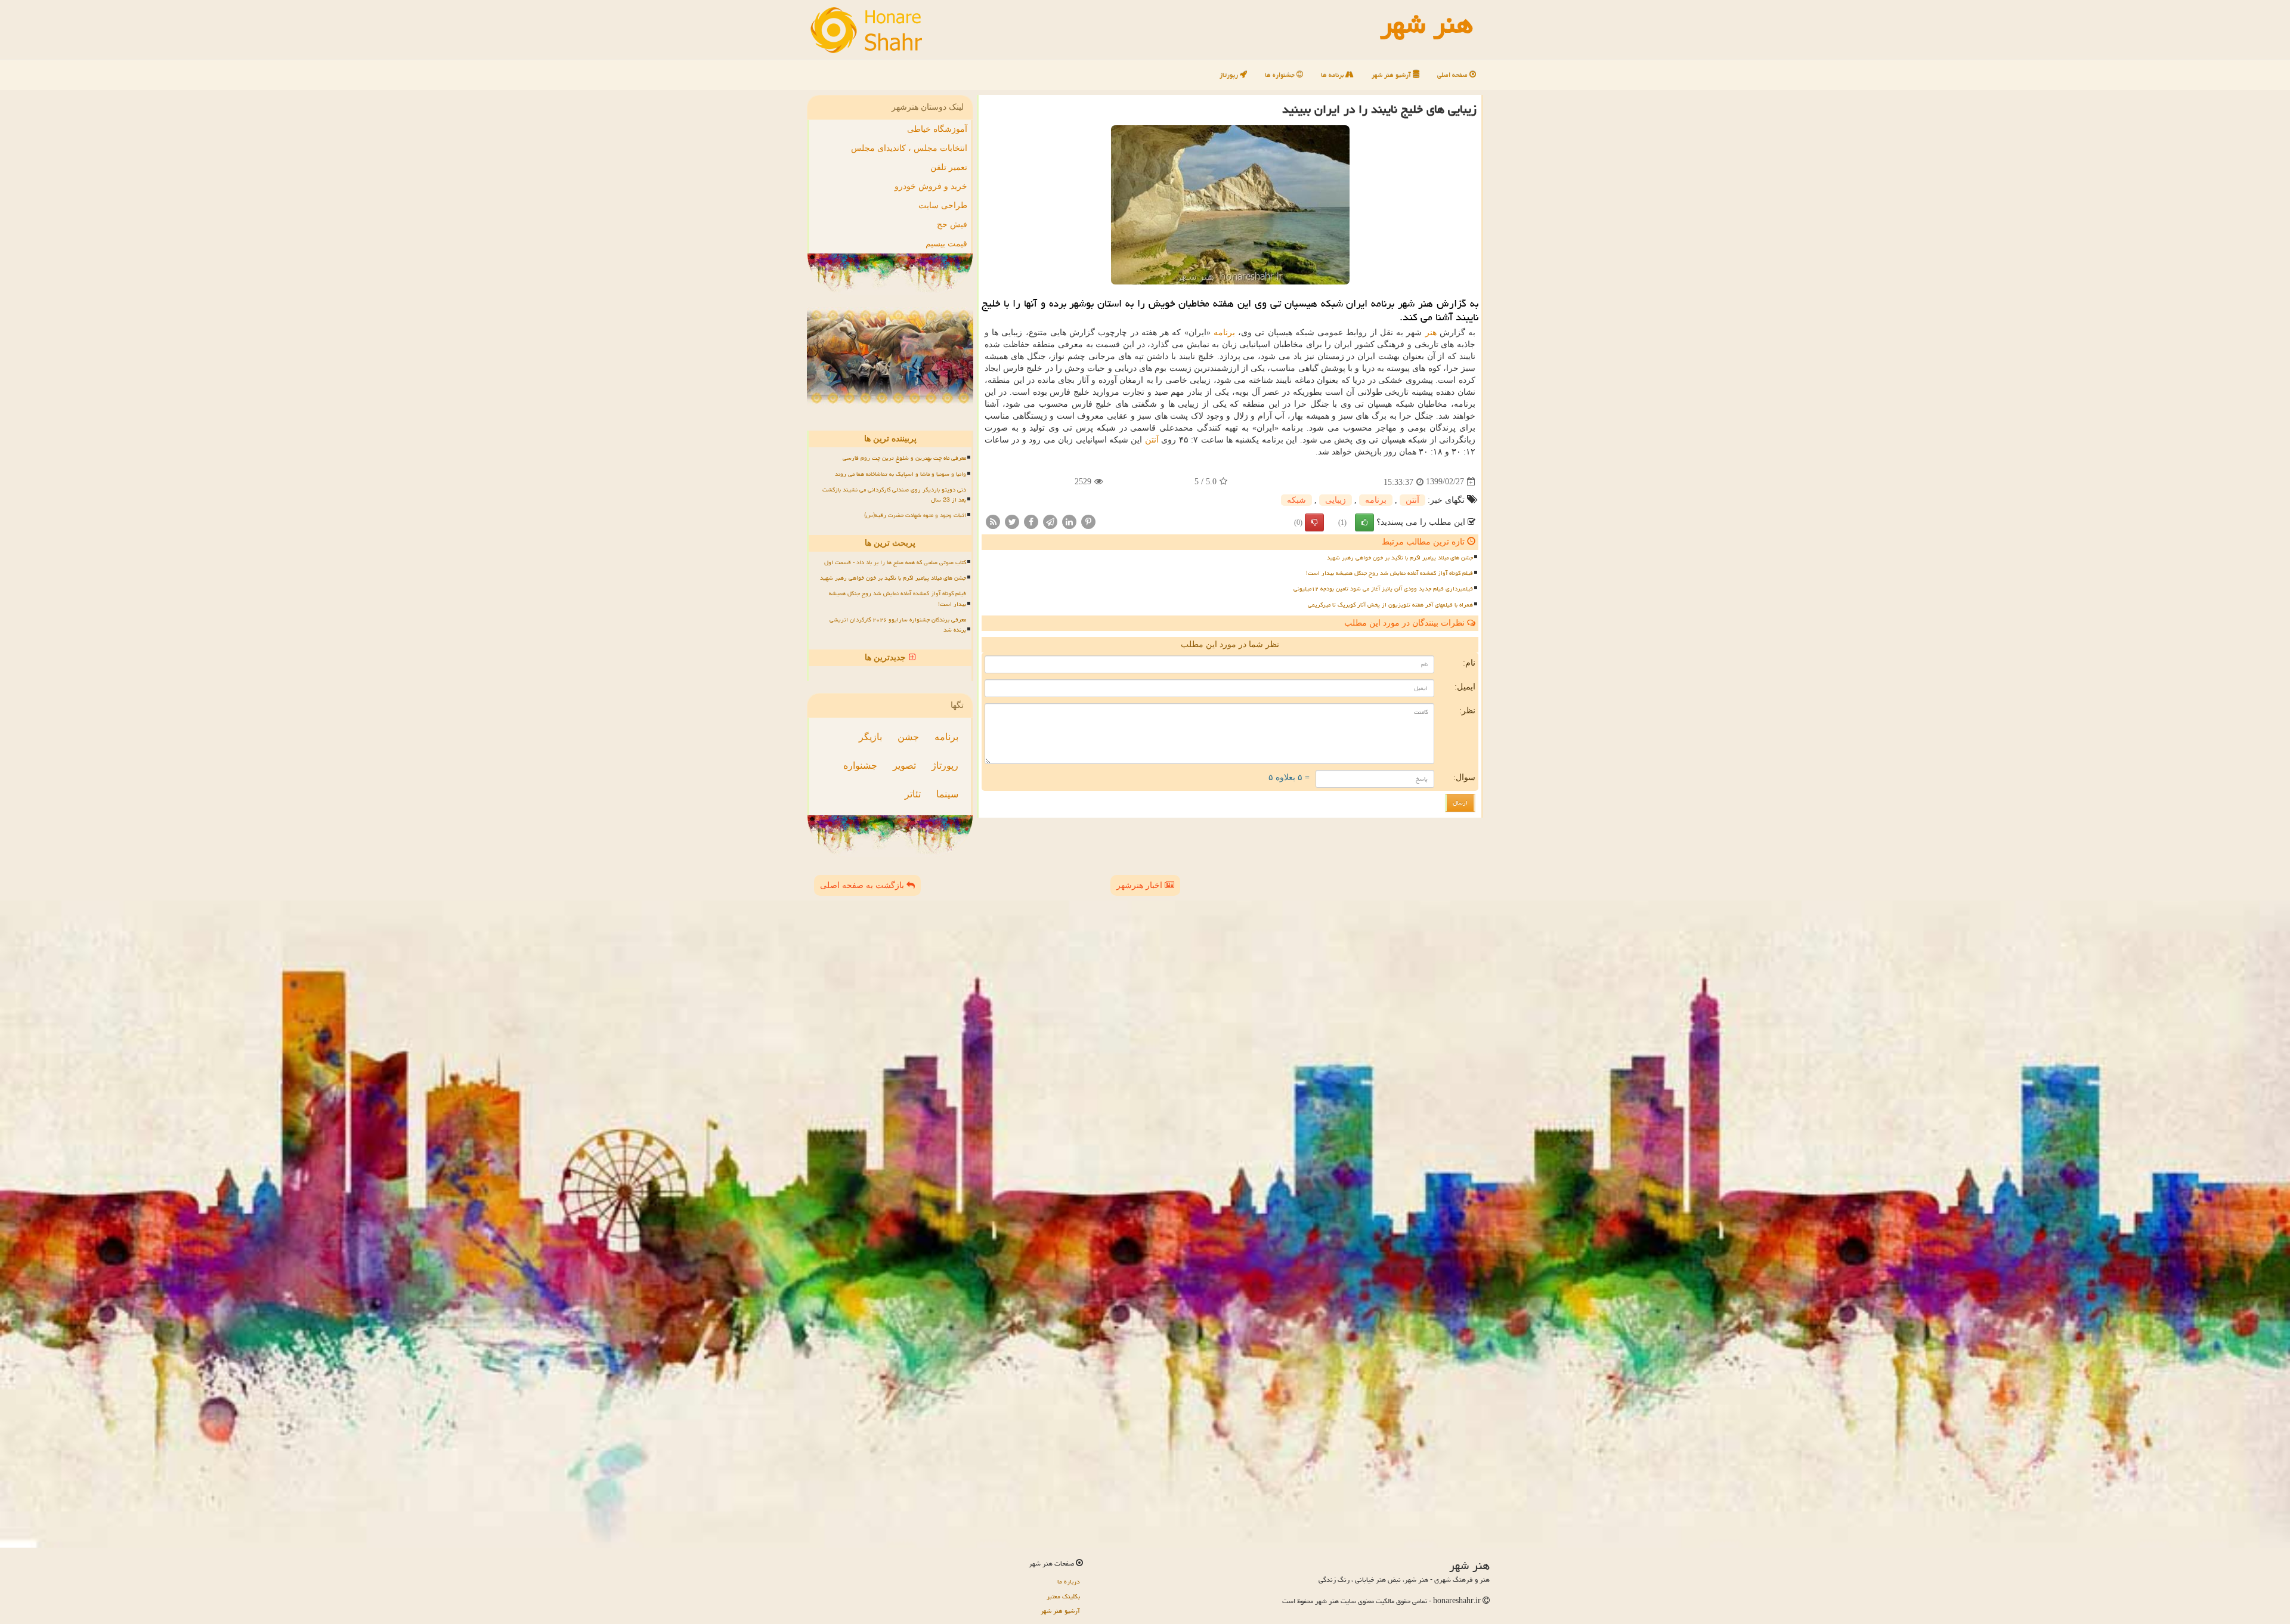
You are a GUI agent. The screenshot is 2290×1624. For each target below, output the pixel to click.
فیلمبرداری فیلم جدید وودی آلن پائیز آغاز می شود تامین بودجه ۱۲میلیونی (1383, 589)
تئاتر (913, 794)
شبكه (1296, 500)
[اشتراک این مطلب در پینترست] (1088, 521)
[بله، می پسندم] (1364, 522)
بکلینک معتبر (1063, 1596)
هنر (1431, 332)
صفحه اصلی (1453, 75)
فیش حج (952, 225)
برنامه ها (1333, 75)
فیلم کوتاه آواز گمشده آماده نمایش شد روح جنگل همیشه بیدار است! (1390, 573)
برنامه (1224, 332)
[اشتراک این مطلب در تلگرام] (1050, 521)
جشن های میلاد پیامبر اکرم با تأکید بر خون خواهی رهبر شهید (1400, 558)
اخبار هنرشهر (1141, 885)
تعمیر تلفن (949, 167)
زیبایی (1336, 500)
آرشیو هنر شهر (1392, 75)
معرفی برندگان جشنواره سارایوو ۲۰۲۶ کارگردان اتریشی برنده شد (898, 625)
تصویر (904, 765)
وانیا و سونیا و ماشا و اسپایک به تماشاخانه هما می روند (900, 474)
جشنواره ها (1281, 75)
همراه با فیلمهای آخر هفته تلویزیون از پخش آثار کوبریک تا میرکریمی (1390, 605)
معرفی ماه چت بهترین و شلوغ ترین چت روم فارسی (904, 458)
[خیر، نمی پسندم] (1314, 522)
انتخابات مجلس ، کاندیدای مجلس (909, 148)
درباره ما (1069, 1581)
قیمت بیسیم (946, 244)
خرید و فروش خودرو (931, 186)
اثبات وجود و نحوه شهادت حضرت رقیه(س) (915, 515)
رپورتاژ (1230, 75)
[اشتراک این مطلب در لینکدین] (1069, 521)
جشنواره (860, 765)
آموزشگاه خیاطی (937, 129)
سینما (947, 794)
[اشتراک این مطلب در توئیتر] (1012, 521)
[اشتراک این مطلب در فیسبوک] (1031, 521)
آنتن (1152, 440)
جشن (908, 737)
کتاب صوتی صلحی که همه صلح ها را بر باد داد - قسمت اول (895, 562)
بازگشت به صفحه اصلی (863, 885)
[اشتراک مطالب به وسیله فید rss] (993, 521)
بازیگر (870, 737)
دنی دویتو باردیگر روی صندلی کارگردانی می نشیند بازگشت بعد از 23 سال (894, 495)
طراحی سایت (943, 205)
